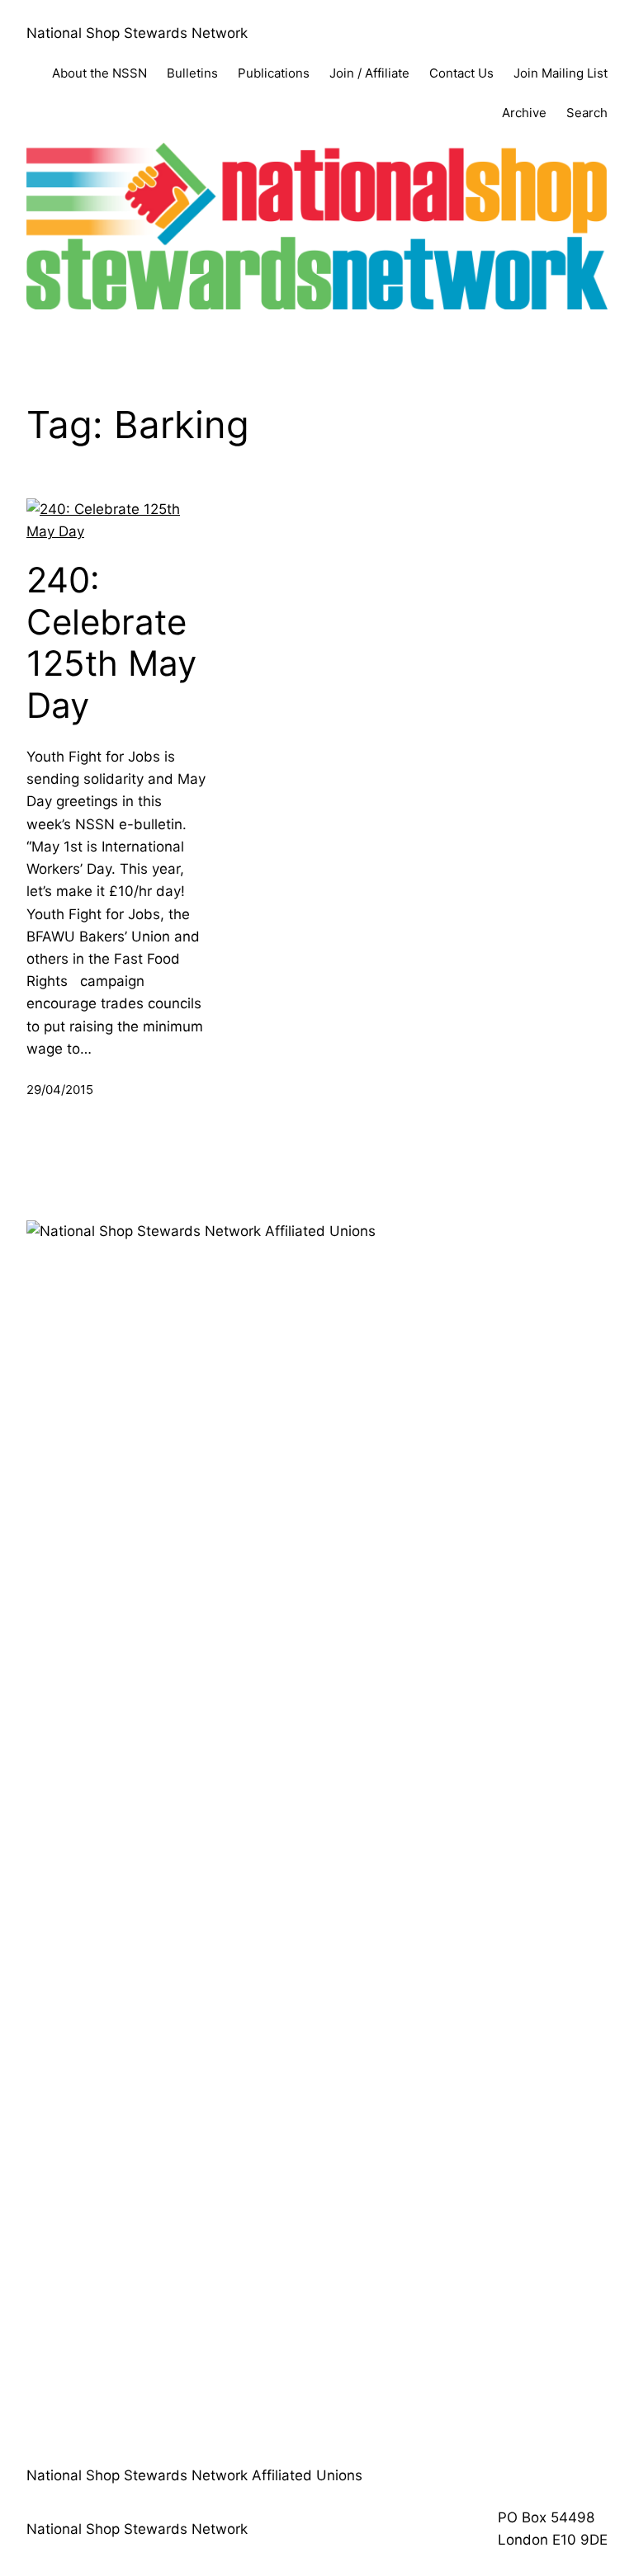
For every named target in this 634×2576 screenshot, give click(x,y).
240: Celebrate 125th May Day (111, 642)
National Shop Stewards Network (137, 33)
